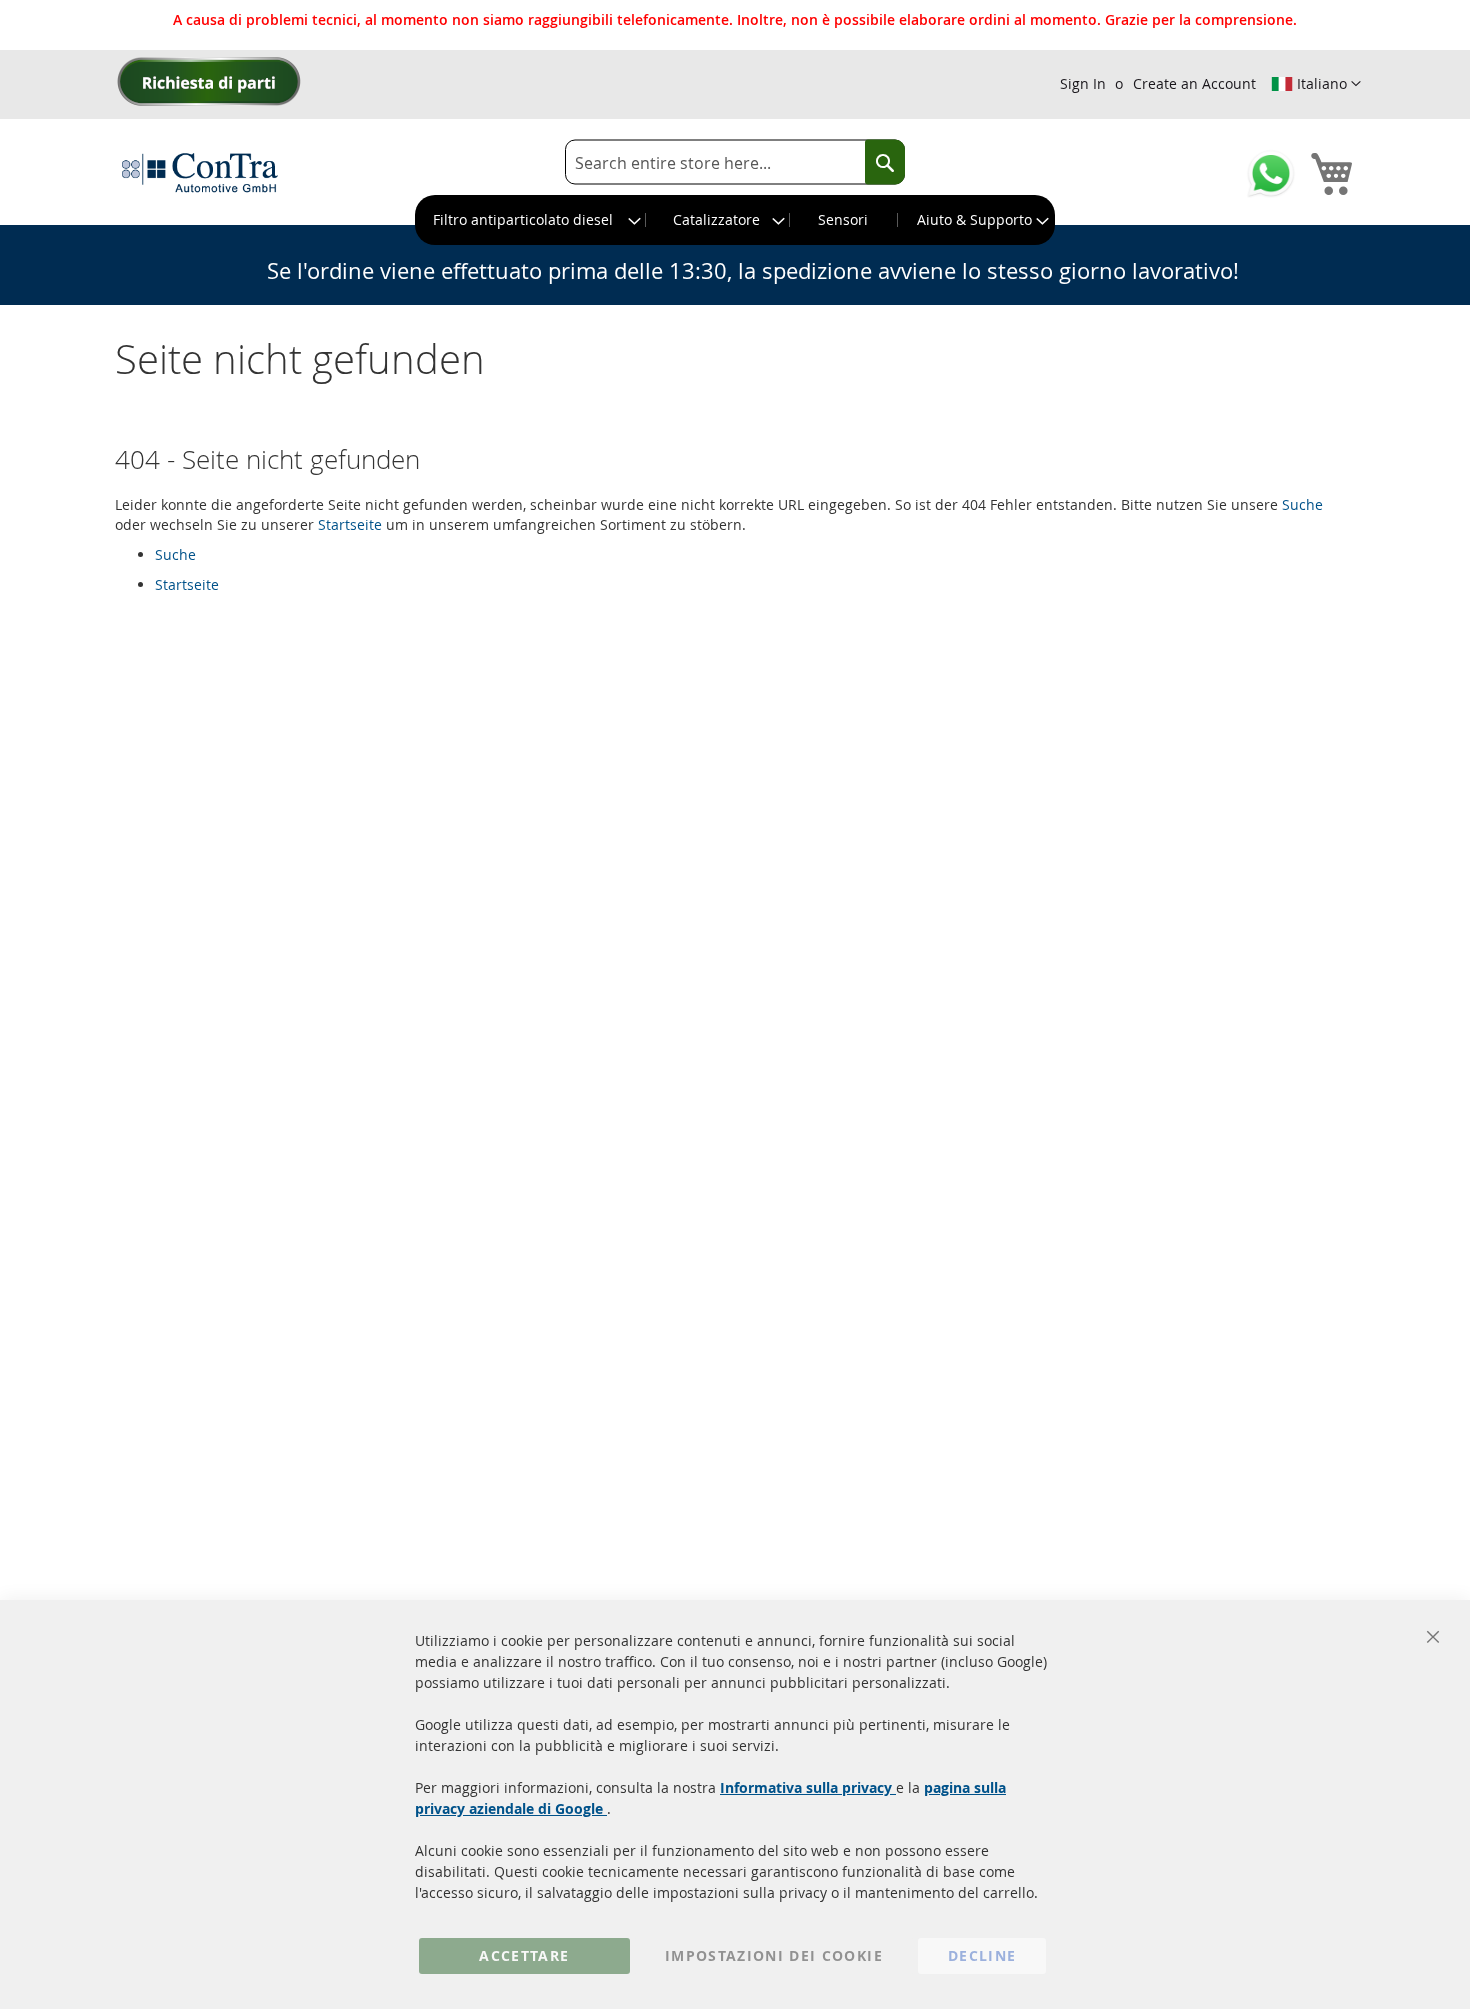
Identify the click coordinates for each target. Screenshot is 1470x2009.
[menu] (735, 220)
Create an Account (1194, 83)
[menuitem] (531, 220)
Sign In (1083, 83)
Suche (1302, 504)
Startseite (350, 524)
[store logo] (200, 172)
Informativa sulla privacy (808, 1787)
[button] (1316, 84)
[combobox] (735, 162)
